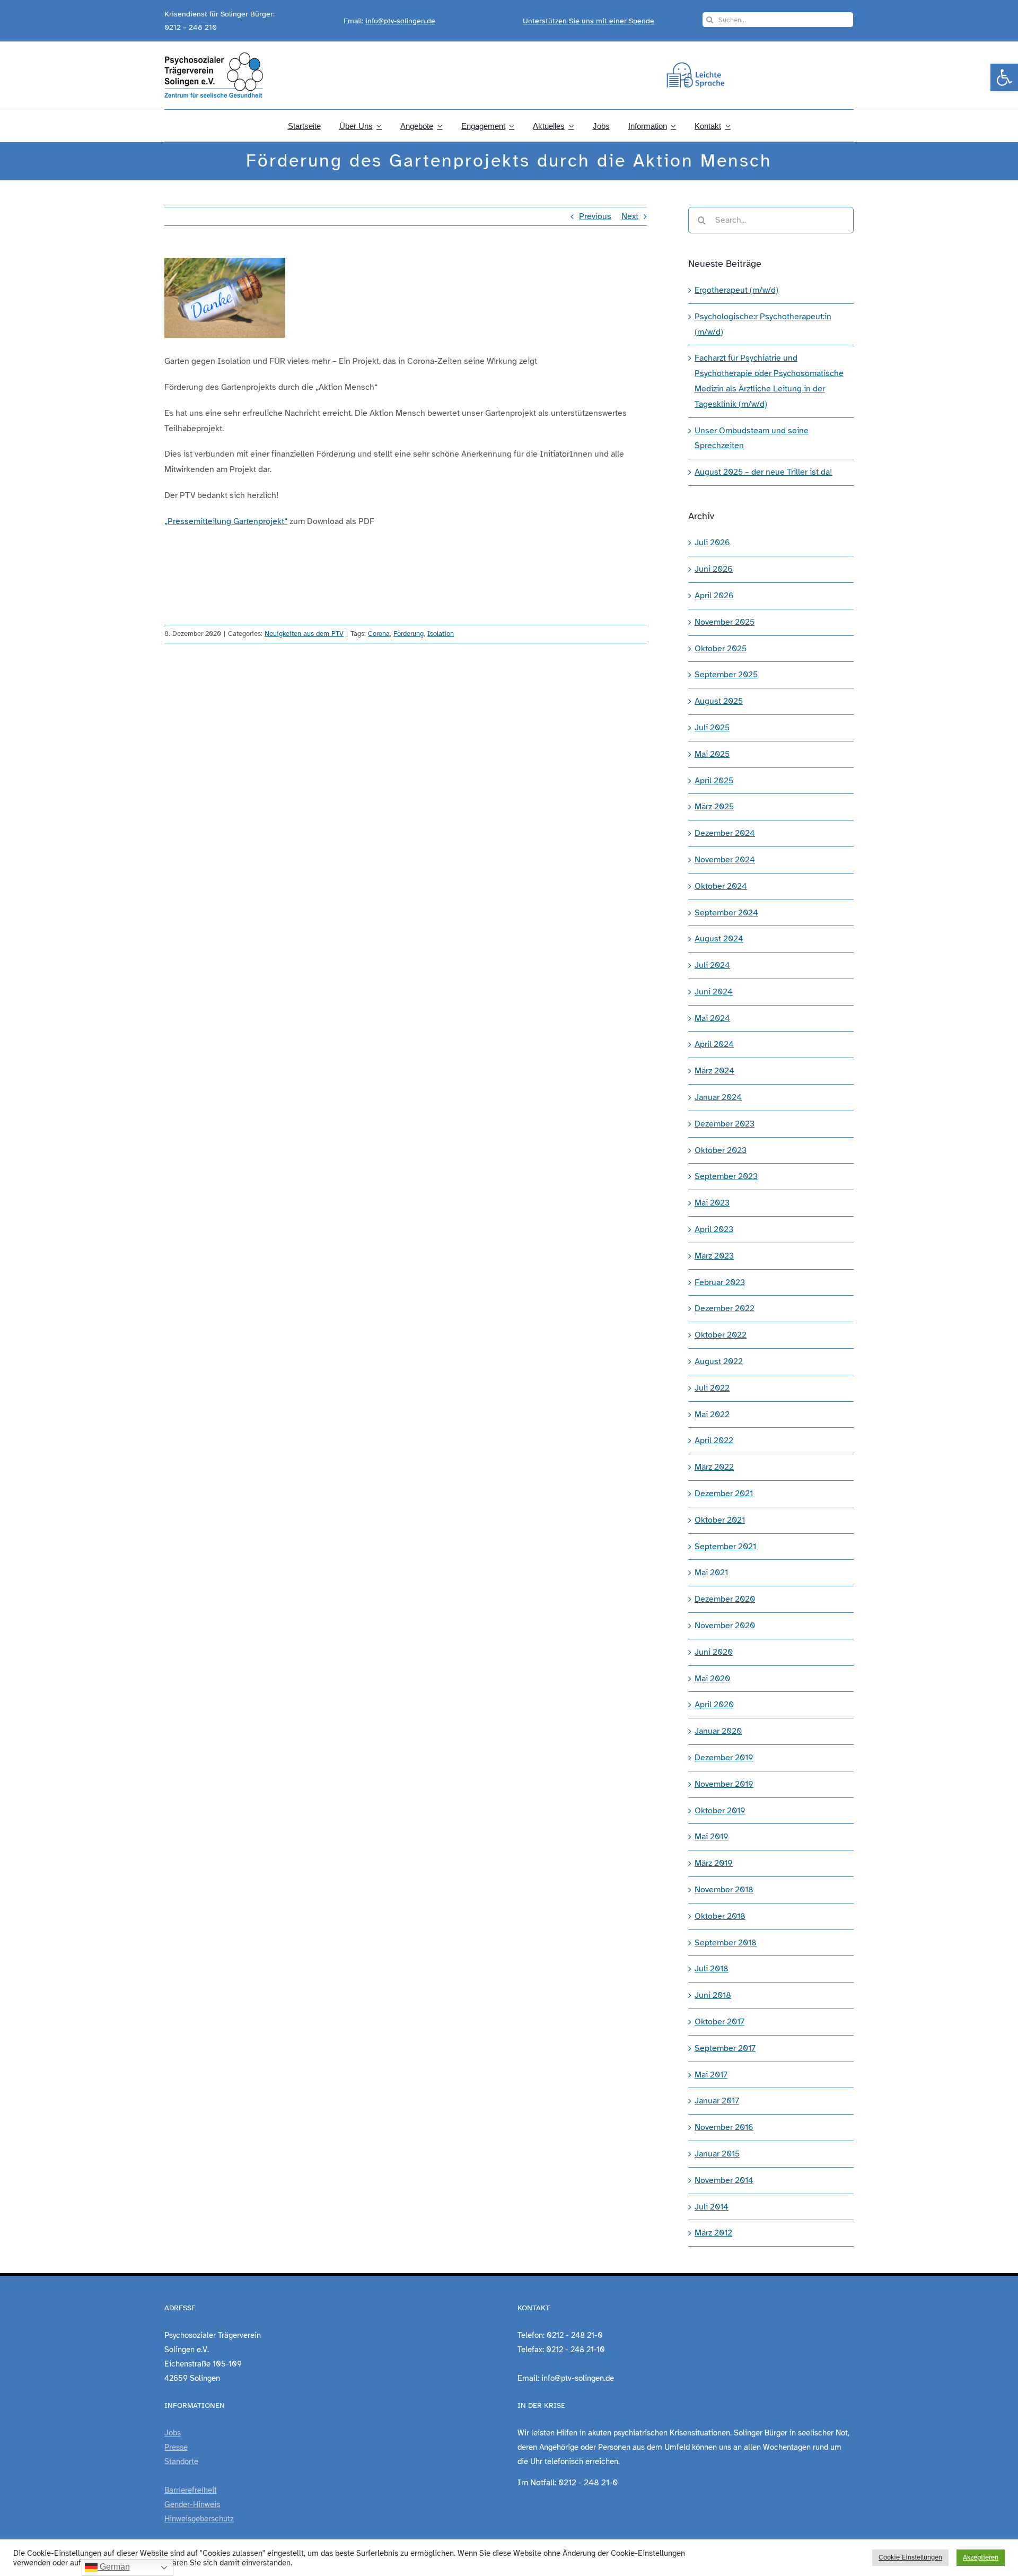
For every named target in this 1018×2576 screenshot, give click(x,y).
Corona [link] (379, 634)
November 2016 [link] (724, 2127)
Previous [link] (595, 216)
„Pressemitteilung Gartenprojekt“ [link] (226, 521)
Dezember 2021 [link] (724, 1494)
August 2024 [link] (719, 939)
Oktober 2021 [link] (720, 1520)
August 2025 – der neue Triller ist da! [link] (763, 472)
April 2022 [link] (714, 1440)
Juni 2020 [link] (714, 1652)
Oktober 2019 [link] (720, 1811)
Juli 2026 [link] (712, 543)
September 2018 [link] (726, 1943)
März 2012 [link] (713, 2233)
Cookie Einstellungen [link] (910, 2557)
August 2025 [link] (719, 701)
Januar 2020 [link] (718, 1731)
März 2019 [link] (714, 1863)
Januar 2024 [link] (718, 1097)
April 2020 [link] (714, 1705)
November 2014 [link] (724, 2180)
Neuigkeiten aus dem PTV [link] (304, 634)
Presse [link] (176, 2447)
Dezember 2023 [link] (725, 1124)
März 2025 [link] (714, 807)
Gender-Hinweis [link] (192, 2504)
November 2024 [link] (725, 860)
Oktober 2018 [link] (720, 1916)
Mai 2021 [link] (711, 1573)
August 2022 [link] (719, 1361)
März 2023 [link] (714, 1256)
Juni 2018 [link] (713, 1995)
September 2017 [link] (725, 2048)
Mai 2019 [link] (712, 1837)
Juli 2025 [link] (712, 728)
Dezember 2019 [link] (724, 1758)
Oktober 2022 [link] (721, 1335)
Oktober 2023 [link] (721, 1150)
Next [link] (630, 216)
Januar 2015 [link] (717, 2154)
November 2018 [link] (724, 1890)
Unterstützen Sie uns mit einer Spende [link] (589, 21)
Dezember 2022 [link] (725, 1308)
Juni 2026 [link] (714, 569)
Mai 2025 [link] (712, 754)
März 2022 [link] (714, 1467)
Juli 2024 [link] (712, 965)
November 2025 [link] (725, 622)
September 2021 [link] (725, 1547)
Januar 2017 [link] (717, 2101)
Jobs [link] (173, 2433)
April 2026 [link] (714, 596)
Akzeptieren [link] (981, 2557)
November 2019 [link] (724, 1784)
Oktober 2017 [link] (719, 2022)
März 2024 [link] (714, 1071)
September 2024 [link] (726, 913)
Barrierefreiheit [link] (191, 2490)
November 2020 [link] (725, 1626)
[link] (1004, 77)
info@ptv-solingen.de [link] (400, 21)
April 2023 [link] (714, 1229)
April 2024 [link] (714, 1044)
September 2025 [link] (726, 675)
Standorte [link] (181, 2461)
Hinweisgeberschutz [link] (199, 2519)
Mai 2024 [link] (712, 1018)
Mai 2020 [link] (712, 1679)
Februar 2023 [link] (720, 1282)
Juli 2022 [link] (712, 1388)
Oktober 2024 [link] (721, 886)
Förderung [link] (409, 634)
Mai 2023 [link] (712, 1203)
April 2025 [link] (714, 781)
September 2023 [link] (726, 1176)
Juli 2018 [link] (712, 1969)
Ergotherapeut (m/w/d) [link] (736, 290)
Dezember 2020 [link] (725, 1599)
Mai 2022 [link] (712, 1414)
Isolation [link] (441, 634)
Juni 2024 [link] (714, 992)
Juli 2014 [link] (712, 2207)
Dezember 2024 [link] (725, 833)
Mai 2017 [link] (711, 2075)
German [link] (114, 2567)
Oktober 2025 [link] (721, 649)
